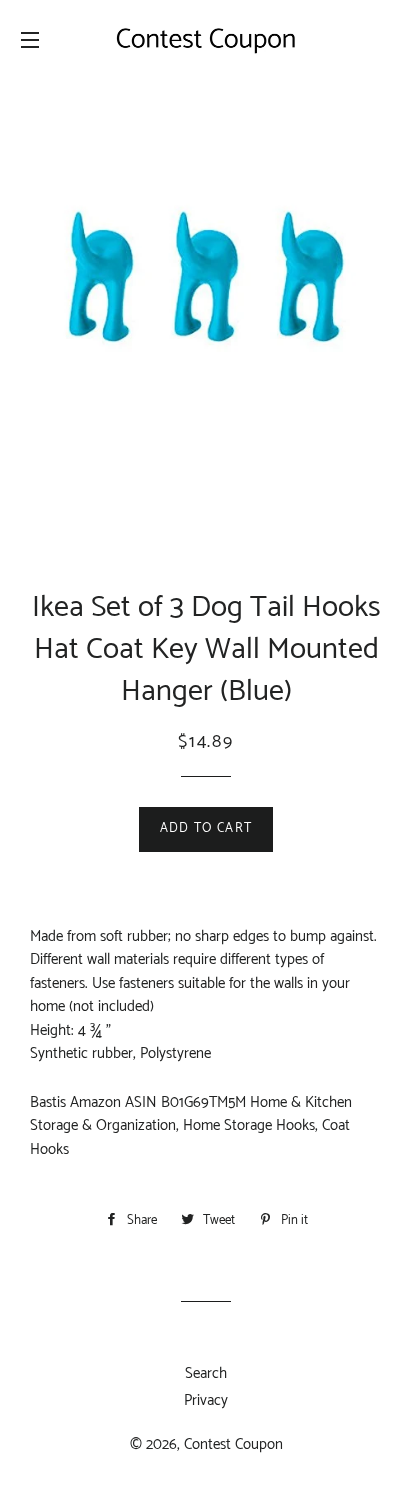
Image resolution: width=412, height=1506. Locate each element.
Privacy (206, 1400)
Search (206, 1373)
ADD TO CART (206, 828)
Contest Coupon (233, 1444)
